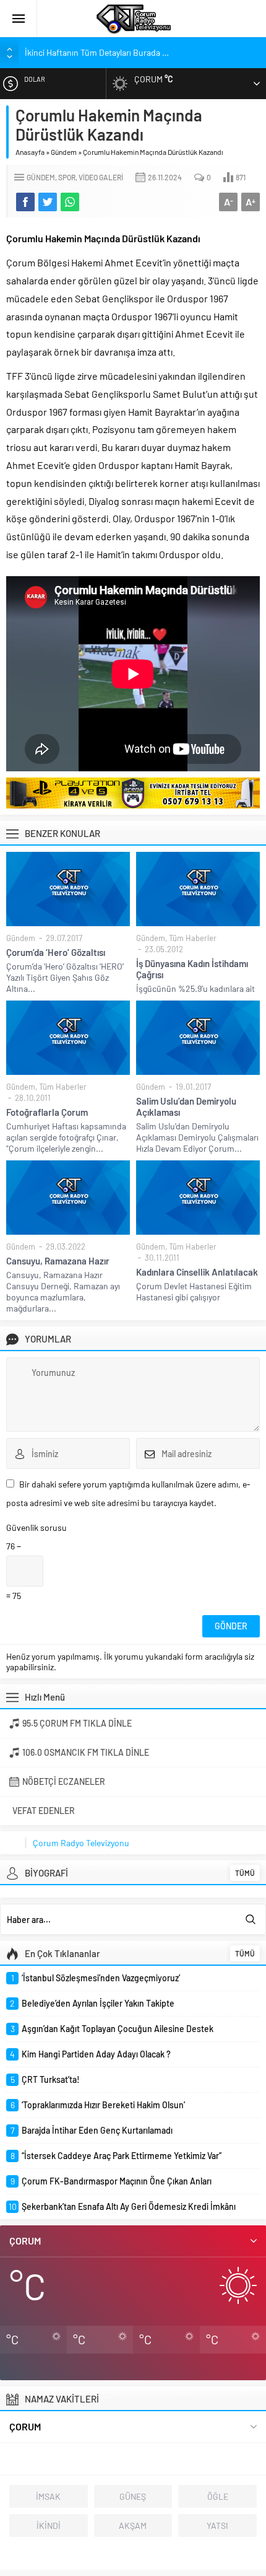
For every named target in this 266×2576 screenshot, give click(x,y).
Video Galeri (101, 177)
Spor (67, 177)
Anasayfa (30, 152)
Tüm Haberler (193, 938)
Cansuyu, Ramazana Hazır (58, 1261)
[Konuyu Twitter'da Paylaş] (48, 202)
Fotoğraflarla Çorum (47, 1112)
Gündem (64, 152)
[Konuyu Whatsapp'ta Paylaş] (70, 202)
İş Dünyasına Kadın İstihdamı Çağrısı (192, 969)
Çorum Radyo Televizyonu (81, 1843)
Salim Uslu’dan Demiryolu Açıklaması (186, 1106)
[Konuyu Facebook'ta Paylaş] (25, 202)
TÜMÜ (245, 1873)
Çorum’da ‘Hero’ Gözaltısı (56, 952)
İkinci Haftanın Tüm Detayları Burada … (97, 52)
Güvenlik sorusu (36, 1527)
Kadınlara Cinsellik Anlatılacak (197, 1272)
